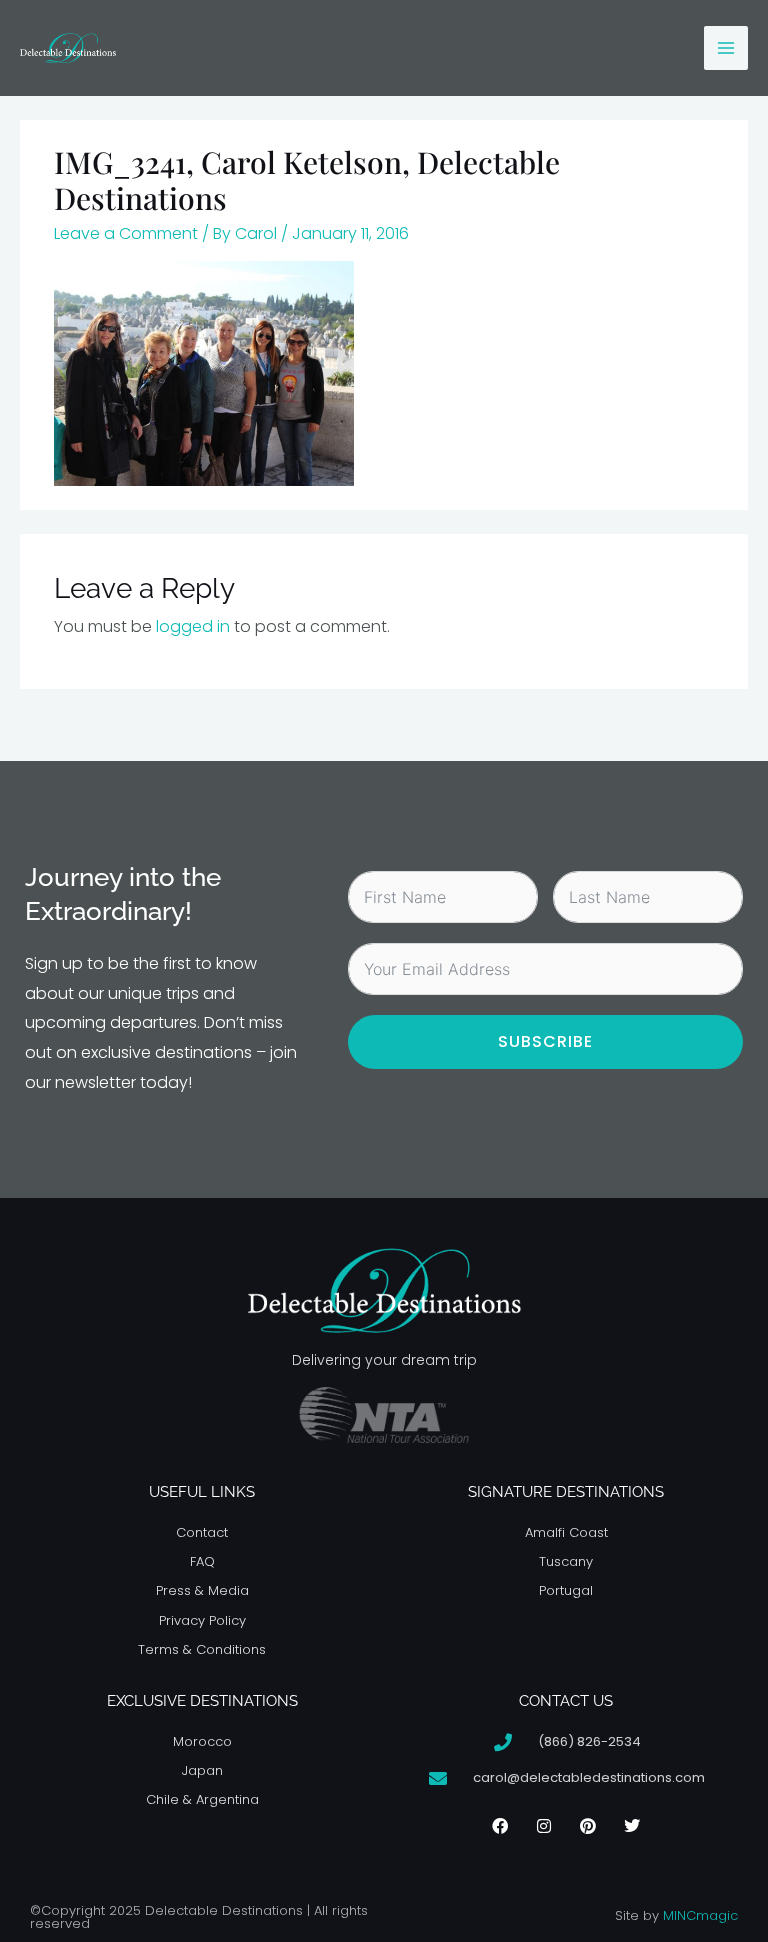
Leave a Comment (126, 233)
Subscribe (545, 1041)
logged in (193, 626)
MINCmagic (700, 1915)
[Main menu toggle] (726, 48)
